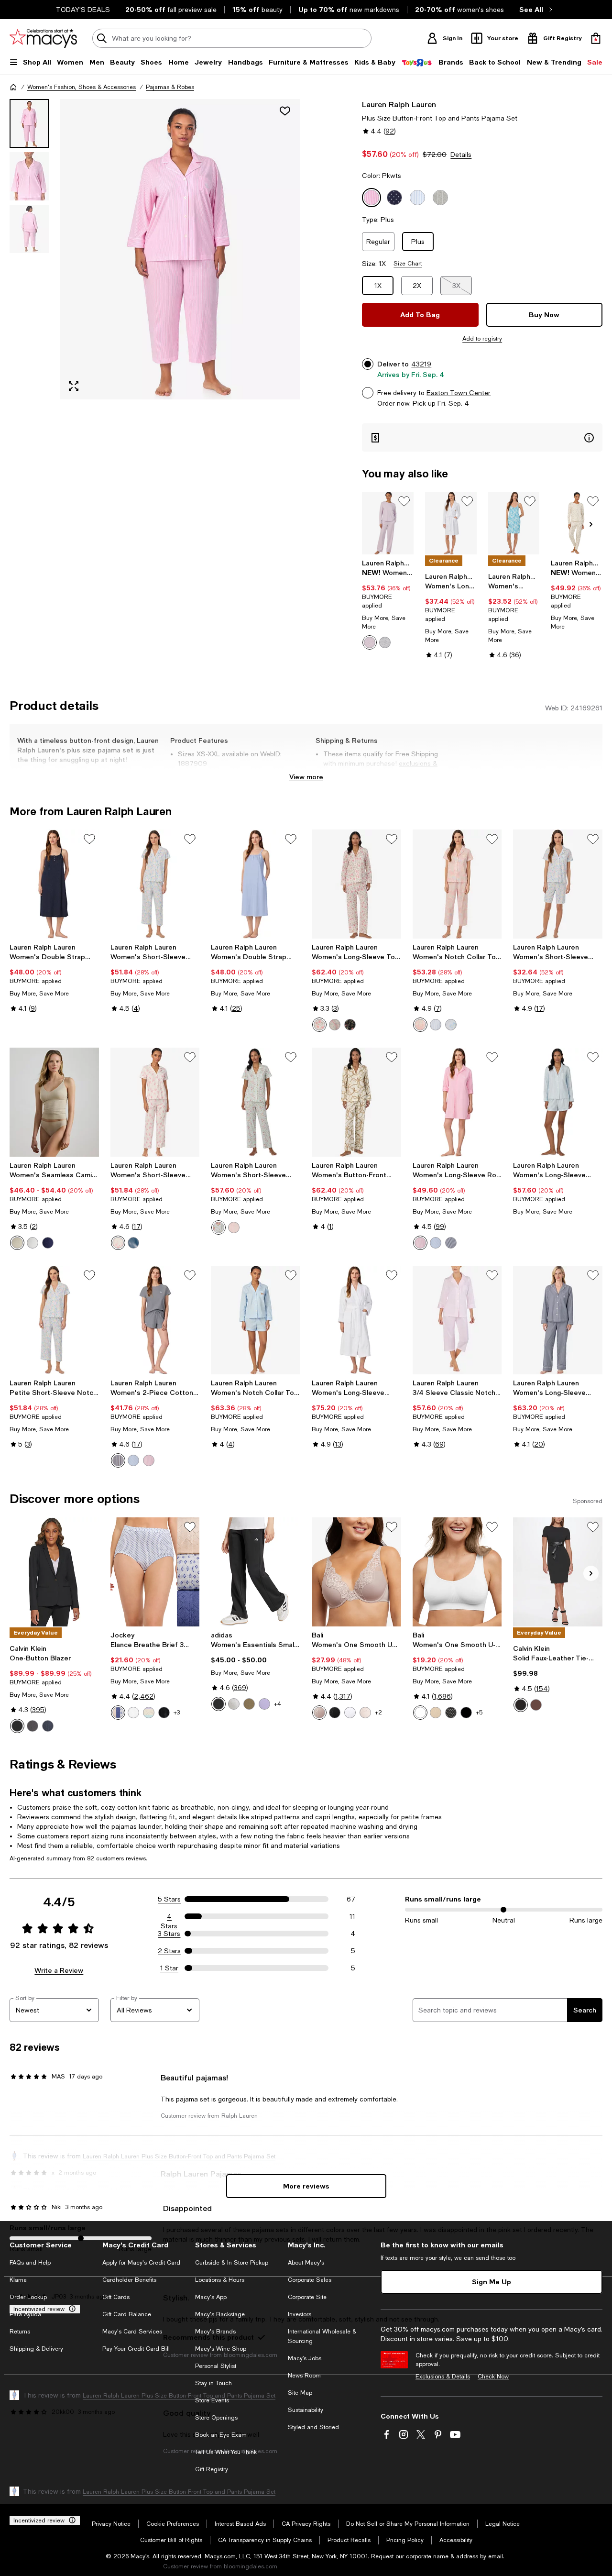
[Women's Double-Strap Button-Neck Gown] (514, 523)
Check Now (493, 2377)
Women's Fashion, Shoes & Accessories (82, 87)
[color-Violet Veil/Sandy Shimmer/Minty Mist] (149, 1713)
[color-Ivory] (33, 1243)
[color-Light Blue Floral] (451, 1025)
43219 (421, 364)
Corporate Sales (310, 2280)
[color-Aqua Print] (219, 1227)
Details (461, 155)
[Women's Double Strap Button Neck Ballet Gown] (54, 884)
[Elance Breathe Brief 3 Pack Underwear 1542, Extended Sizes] (155, 1572)
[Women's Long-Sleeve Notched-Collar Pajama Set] (558, 1320)
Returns (20, 2332)
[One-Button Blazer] (54, 1572)
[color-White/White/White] (133, 1713)
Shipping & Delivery (36, 2349)
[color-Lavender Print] (370, 642)
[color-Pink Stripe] (234, 1227)
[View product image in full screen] (74, 386)
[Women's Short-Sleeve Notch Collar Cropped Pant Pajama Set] (155, 884)
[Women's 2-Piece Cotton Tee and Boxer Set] (155, 1320)
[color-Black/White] (219, 1704)
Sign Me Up (492, 2282)
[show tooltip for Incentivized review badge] (70, 2309)
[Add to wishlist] (285, 111)
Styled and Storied (313, 2427)
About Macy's (306, 2263)
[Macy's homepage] (13, 87)
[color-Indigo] (48, 1726)
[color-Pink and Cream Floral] (118, 1243)
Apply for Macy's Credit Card (141, 2263)
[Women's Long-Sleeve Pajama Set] (558, 1102)
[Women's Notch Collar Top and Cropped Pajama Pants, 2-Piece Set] (457, 884)
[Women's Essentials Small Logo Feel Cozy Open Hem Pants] (256, 1572)
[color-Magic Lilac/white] (264, 1704)
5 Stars (169, 1899)
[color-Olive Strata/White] (249, 1704)
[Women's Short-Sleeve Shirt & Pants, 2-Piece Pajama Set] (256, 1102)
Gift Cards (116, 2297)
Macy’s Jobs (305, 2358)
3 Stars (169, 1934)
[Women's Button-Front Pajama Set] (356, 1102)
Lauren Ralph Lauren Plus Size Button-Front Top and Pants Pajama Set (179, 2396)
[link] (388, 604)
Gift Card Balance (127, 2314)
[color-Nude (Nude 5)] (436, 1713)
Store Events (212, 2400)
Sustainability (306, 2410)
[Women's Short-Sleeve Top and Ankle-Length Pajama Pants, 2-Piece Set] (155, 1102)
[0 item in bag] (596, 38)
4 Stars (169, 1917)
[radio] (370, 642)
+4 (278, 1704)
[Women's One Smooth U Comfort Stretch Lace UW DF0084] (356, 1572)
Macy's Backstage (220, 2314)
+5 (479, 1713)
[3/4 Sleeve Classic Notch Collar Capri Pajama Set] (457, 1320)
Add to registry (482, 339)
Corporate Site (307, 2297)
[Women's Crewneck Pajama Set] (388, 523)
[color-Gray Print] (385, 642)
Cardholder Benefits (129, 2280)
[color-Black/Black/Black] (164, 1713)
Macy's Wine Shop (221, 2349)
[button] (155, 249)
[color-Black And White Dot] (451, 1713)
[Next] (591, 524)
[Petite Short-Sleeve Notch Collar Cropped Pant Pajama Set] (54, 1320)
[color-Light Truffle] (17, 1243)
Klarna (18, 2280)
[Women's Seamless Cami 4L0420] (54, 1102)
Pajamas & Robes (170, 87)
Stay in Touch (213, 2383)
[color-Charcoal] (33, 1726)
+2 (378, 1713)
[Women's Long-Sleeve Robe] (356, 1320)
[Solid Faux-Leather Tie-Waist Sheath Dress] (558, 1572)
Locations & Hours (220, 2280)
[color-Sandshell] (365, 1713)
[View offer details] (482, 437)
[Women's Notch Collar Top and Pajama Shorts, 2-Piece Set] (256, 1320)
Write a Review (59, 1970)
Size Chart (408, 264)
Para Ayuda (25, 2314)
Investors (300, 2314)
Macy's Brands (215, 2332)
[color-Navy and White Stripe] (133, 1243)
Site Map (300, 2393)
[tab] (29, 123)
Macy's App (211, 2297)
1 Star (169, 1968)
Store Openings (216, 2418)
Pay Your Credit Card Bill (136, 2349)
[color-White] (350, 1713)
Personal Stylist (216, 2366)
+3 (177, 1713)
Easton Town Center (459, 393)
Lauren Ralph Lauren (399, 104)
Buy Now (544, 315)
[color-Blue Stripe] (436, 1243)
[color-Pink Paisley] (420, 1025)
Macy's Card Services (132, 2332)
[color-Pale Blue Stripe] (436, 1025)
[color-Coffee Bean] (536, 1705)
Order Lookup (28, 2297)
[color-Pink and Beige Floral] (319, 1025)
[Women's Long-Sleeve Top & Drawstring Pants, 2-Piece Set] (356, 884)
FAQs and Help (30, 2263)
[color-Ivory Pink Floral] (335, 1025)
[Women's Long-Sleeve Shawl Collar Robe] (451, 523)
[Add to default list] (404, 501)
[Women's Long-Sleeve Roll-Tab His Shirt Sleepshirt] (457, 1102)
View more (306, 777)
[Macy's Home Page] (43, 38)
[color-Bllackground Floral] (350, 1025)
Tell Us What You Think (226, 2452)
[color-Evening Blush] (319, 1713)
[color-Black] (17, 1726)
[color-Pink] (149, 1460)
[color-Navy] (48, 1243)
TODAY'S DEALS (83, 10)
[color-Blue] (133, 1460)
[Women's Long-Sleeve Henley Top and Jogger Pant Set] (577, 523)
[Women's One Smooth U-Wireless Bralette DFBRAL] (457, 1572)
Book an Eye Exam (221, 2435)
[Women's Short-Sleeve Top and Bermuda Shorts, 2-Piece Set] (558, 884)
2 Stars (169, 1951)
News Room (304, 2376)
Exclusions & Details (443, 2377)
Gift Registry (212, 2469)
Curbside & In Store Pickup (232, 2263)
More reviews (306, 2186)
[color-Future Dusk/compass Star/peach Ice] (118, 1713)
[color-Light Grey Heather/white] (234, 1704)
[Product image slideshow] (180, 249)
